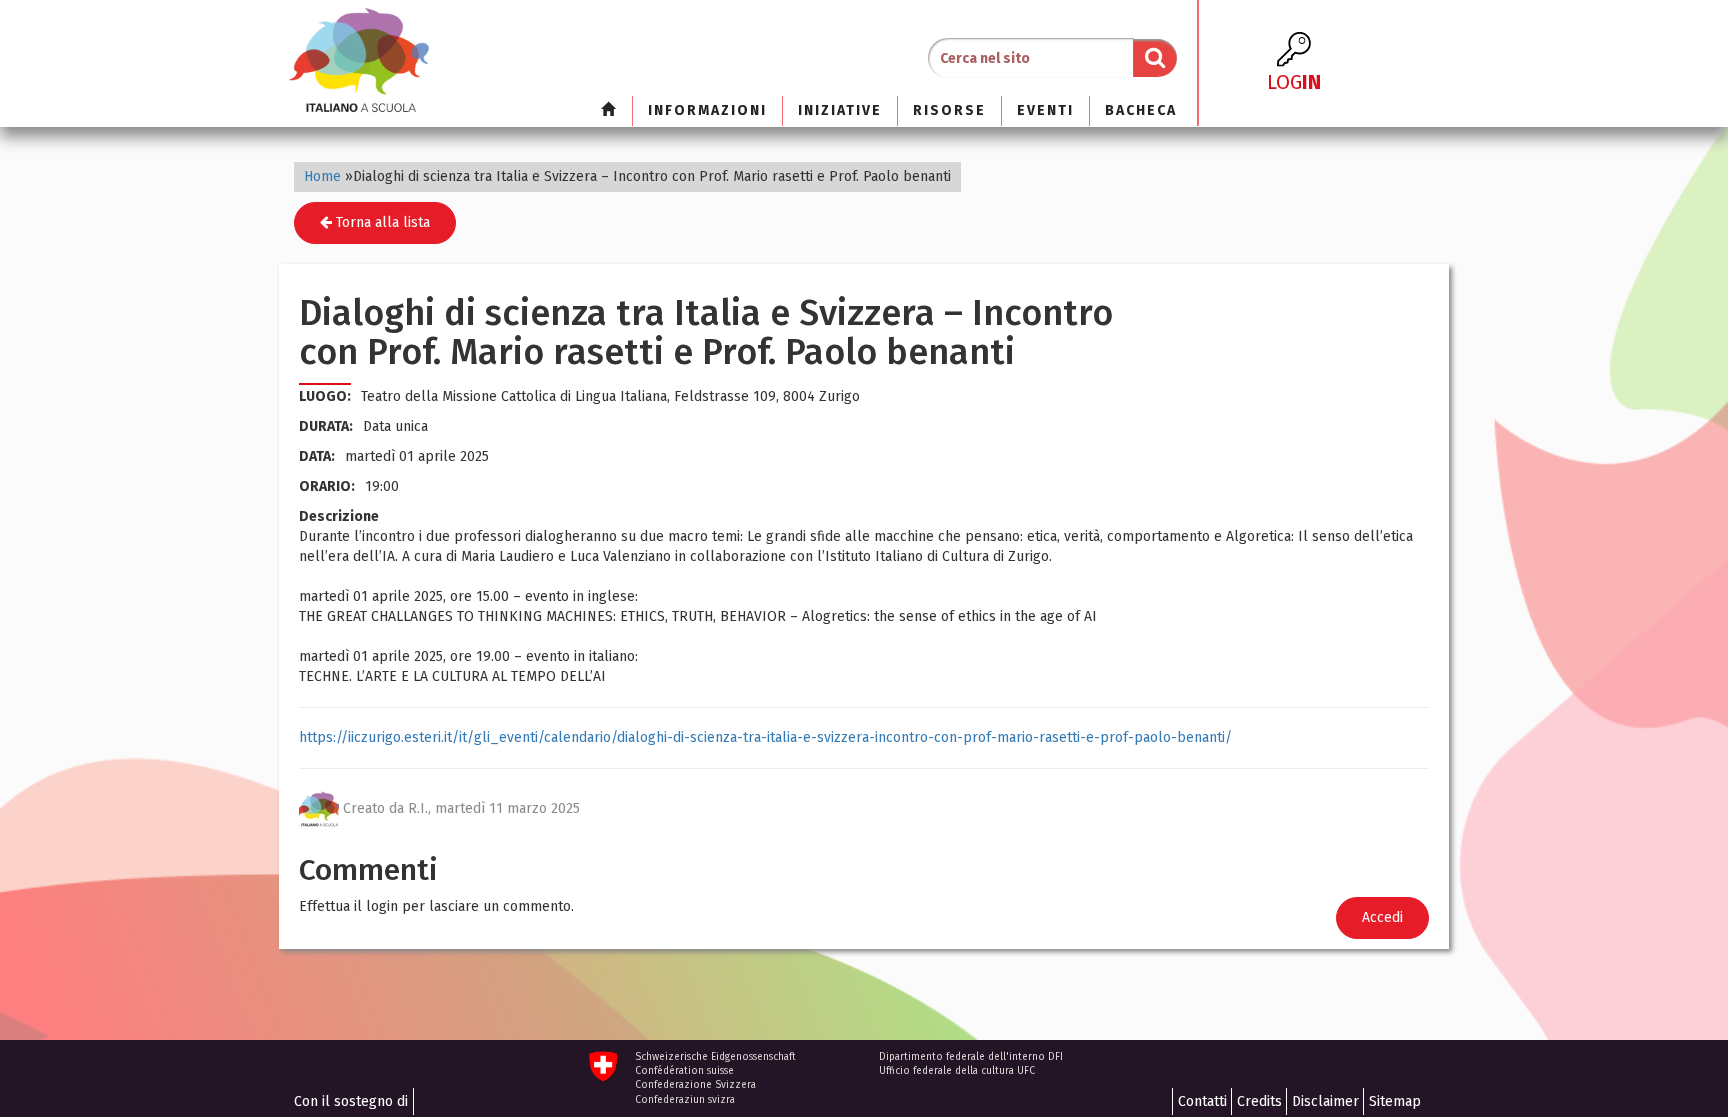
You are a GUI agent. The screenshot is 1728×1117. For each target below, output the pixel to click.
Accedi (1382, 917)
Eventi (1045, 110)
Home (322, 176)
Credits (1259, 1101)
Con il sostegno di (351, 1101)
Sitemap (1395, 1101)
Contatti (1202, 1101)
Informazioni (707, 110)
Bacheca (1141, 110)
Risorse (949, 110)
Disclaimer (1325, 1101)
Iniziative (840, 110)
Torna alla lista (381, 222)
